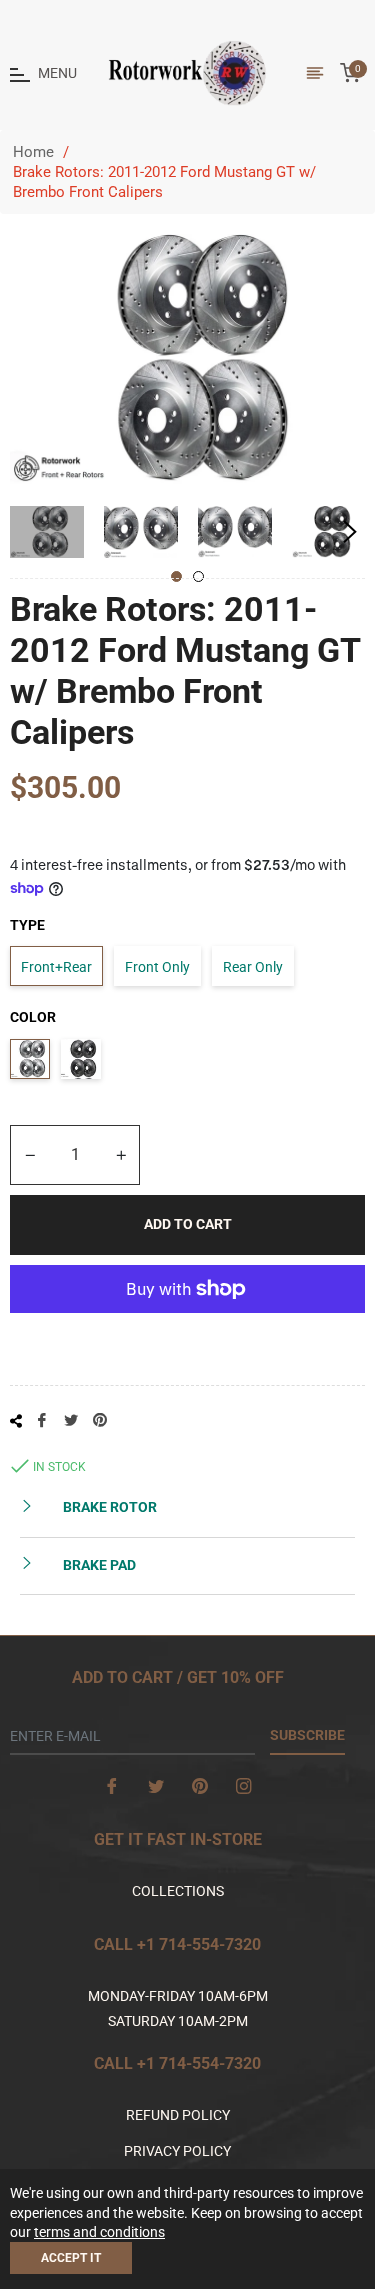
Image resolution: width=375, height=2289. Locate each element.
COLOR (33, 1017)
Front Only (157, 967)
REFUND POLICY (178, 2115)
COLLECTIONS (178, 1891)
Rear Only (253, 967)
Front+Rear (56, 967)
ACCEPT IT (71, 2258)
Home (33, 152)
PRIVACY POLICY (177, 2151)
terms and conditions (99, 2232)
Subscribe (307, 1735)
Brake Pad (98, 1565)
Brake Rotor (108, 1507)
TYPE (27, 925)
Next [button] (350, 532)
